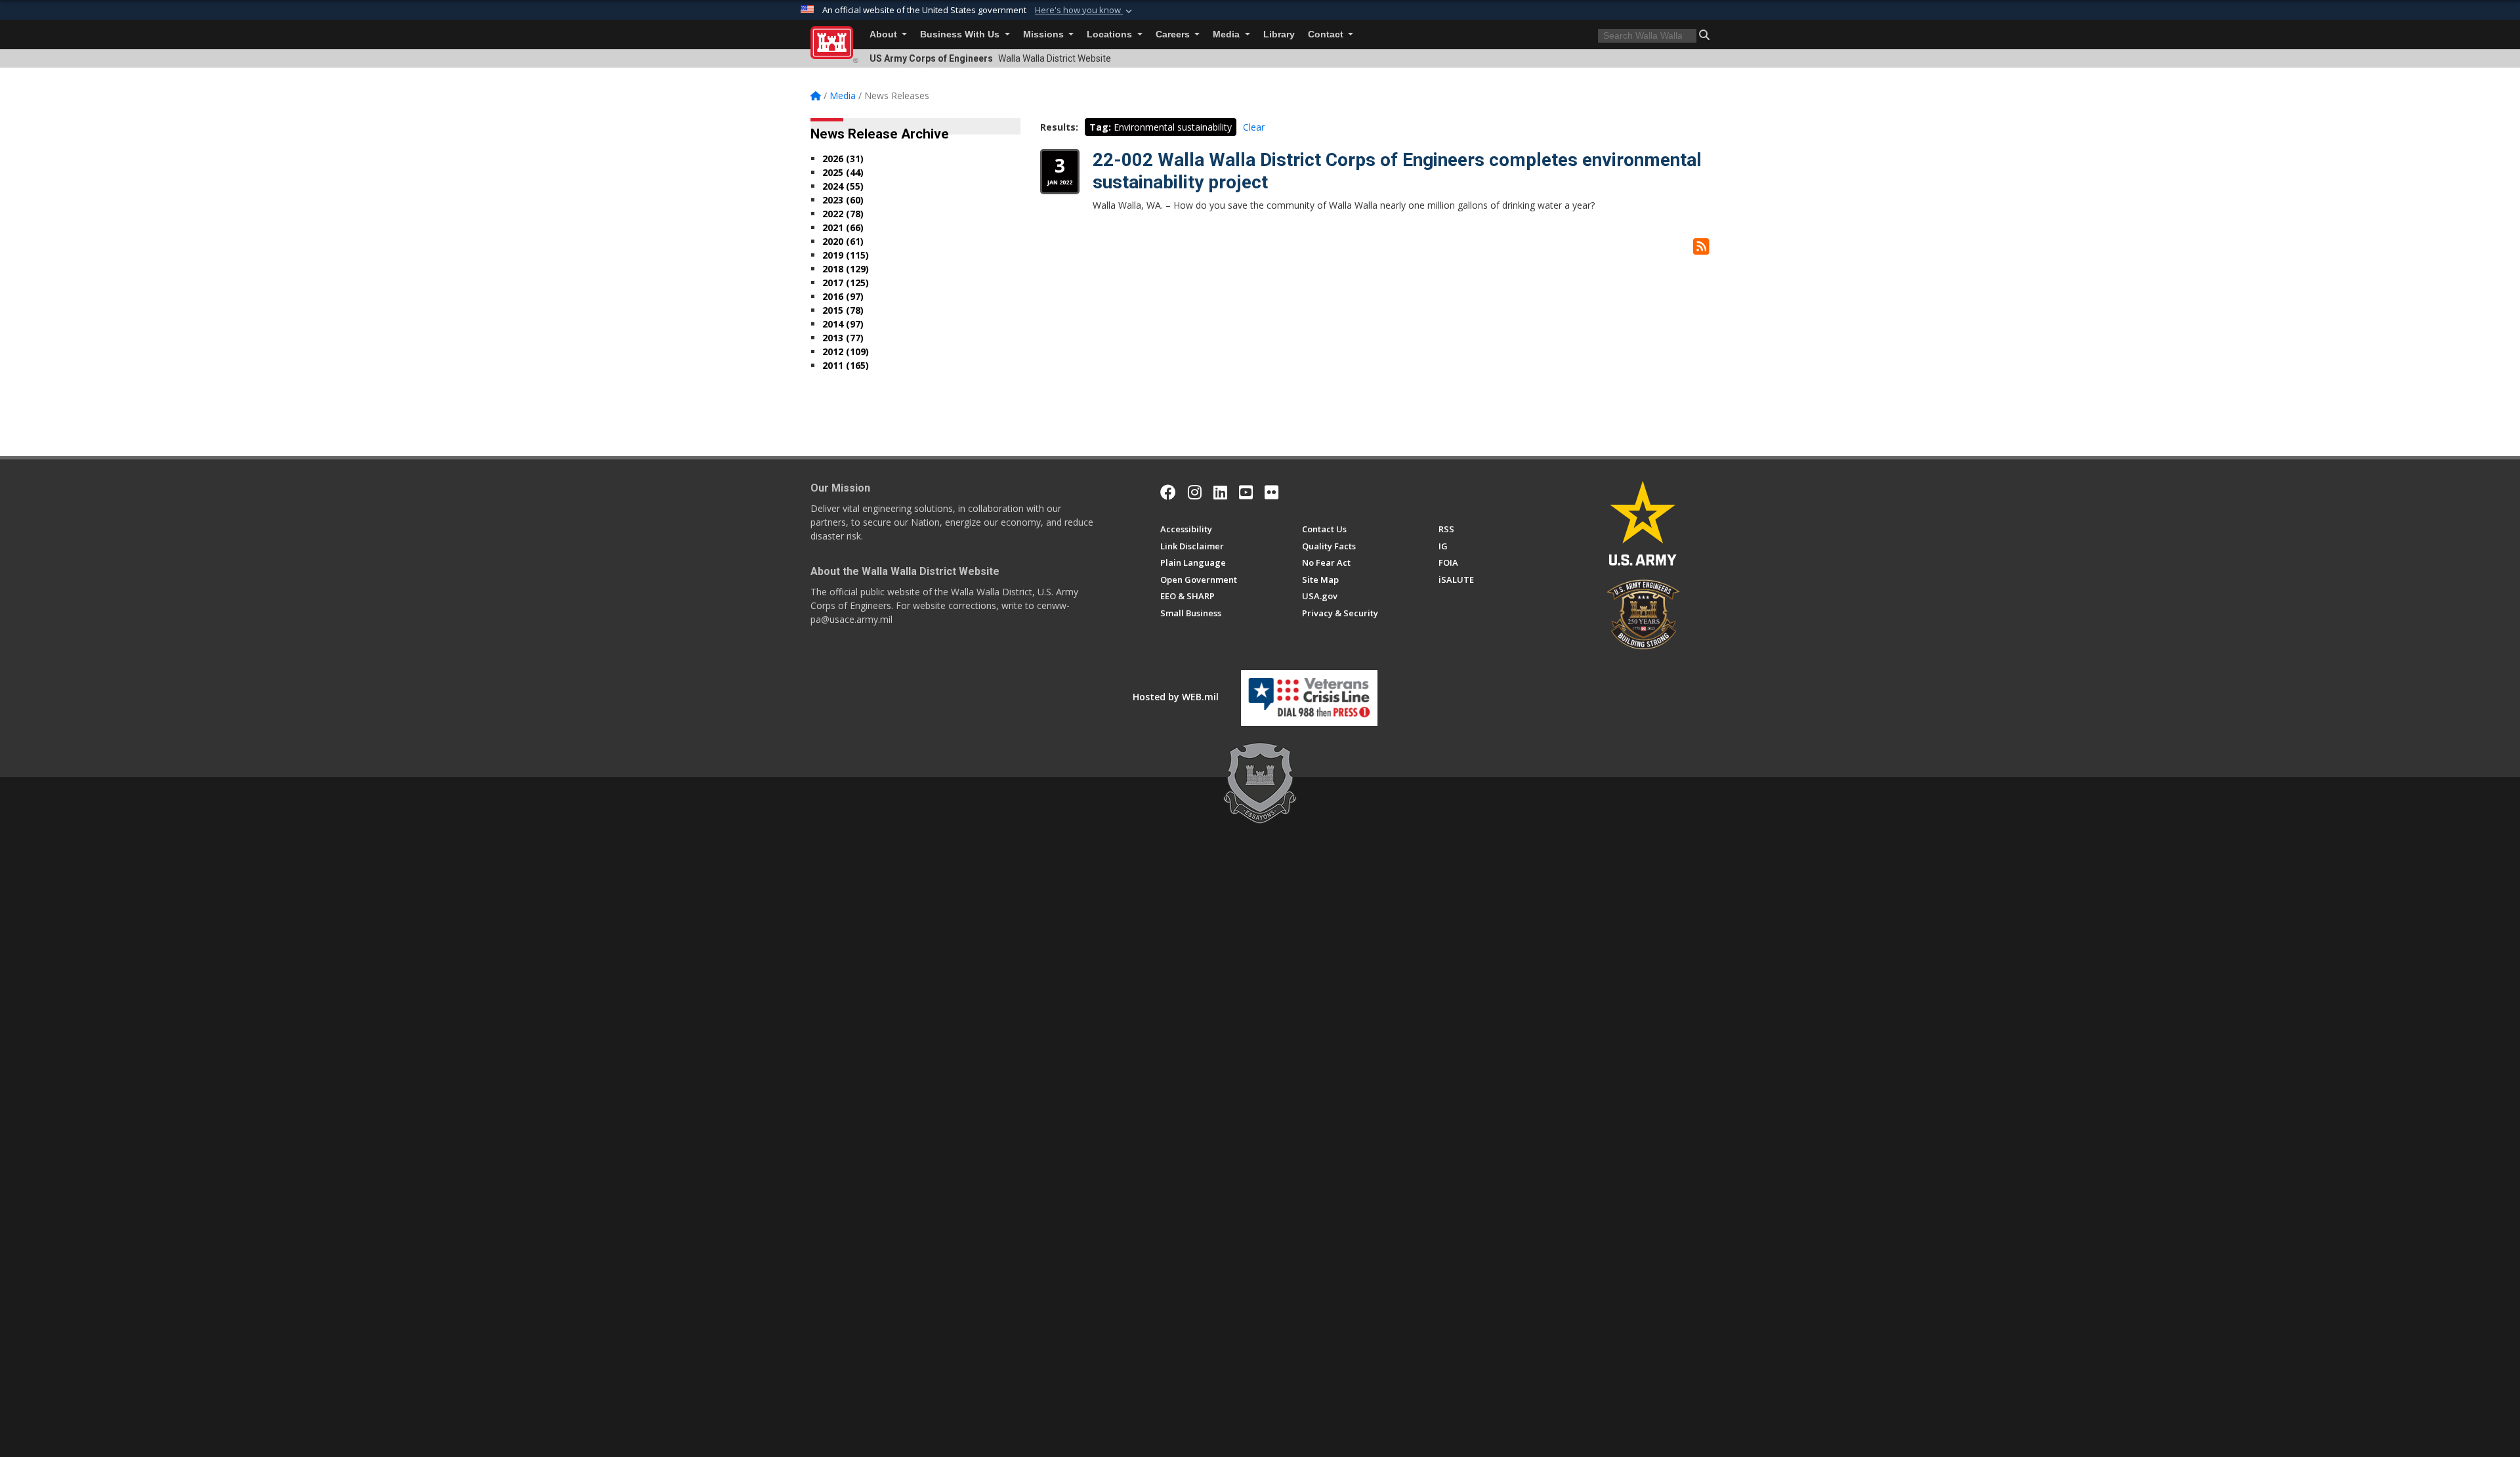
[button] (1085, 11)
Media (1228, 34)
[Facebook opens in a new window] (1168, 492)
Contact (1327, 34)
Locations (1111, 34)
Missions (1045, 34)
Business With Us (961, 34)
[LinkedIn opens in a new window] (1220, 492)
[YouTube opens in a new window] (1246, 492)
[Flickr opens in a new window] (1271, 492)
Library (1279, 34)
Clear (1254, 127)
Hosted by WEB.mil (1176, 697)
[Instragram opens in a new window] (1195, 492)
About (885, 34)
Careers (1174, 34)
